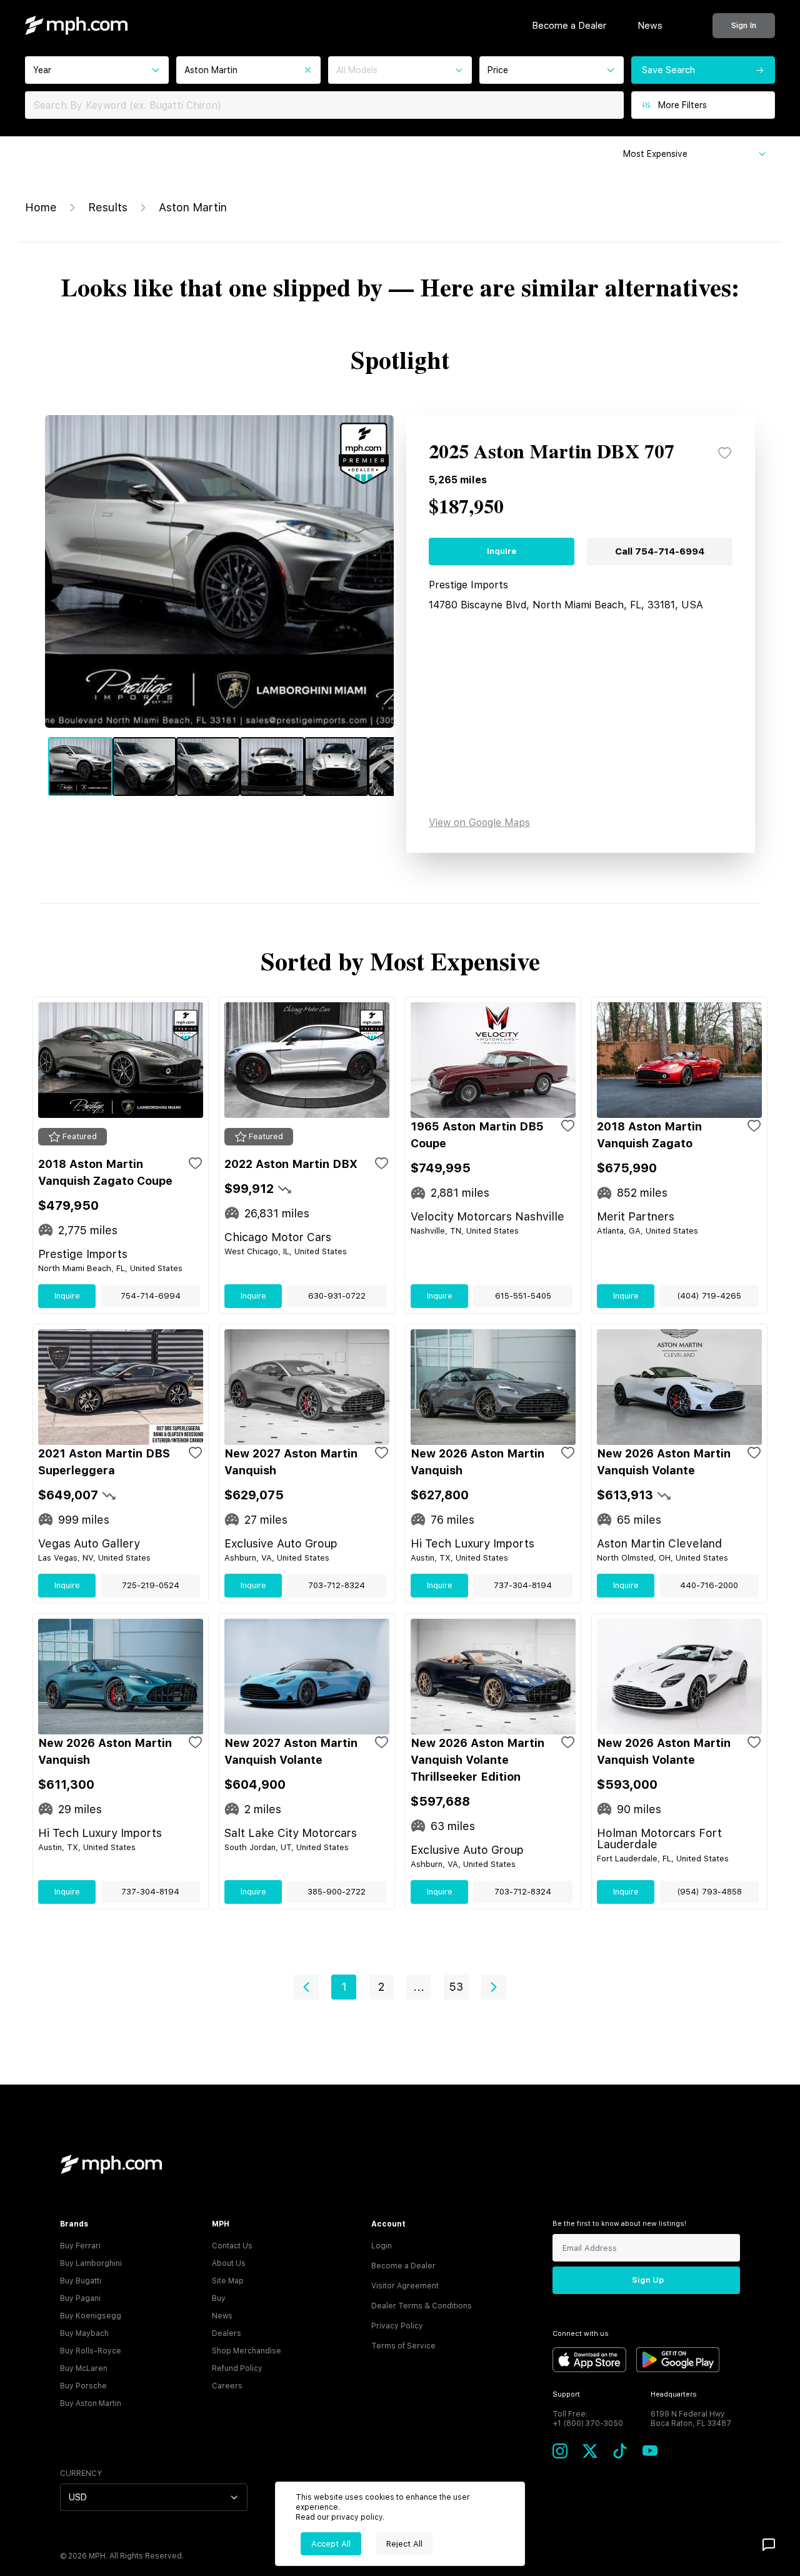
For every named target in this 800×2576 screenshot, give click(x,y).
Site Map (228, 2281)
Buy (219, 2298)
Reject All (404, 2544)
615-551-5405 (523, 1296)
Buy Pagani (80, 2298)
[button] (306, 1987)
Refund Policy (237, 2368)
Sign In (744, 25)
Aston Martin (193, 207)
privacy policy (357, 2517)
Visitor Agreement (405, 2286)
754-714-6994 (151, 1296)
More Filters (682, 105)
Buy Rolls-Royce (91, 2351)
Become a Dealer (569, 26)
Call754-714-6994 (660, 551)
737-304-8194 (523, 1585)
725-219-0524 (151, 1585)
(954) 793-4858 (709, 1892)
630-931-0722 (337, 1296)
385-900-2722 (337, 1892)
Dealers (227, 2333)
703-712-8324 (337, 1585)
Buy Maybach (84, 2333)
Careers (227, 2386)
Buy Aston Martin (91, 2403)
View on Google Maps (479, 823)
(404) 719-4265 (709, 1296)
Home (41, 207)
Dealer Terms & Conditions (422, 2306)
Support (566, 2394)
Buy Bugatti (81, 2281)
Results (108, 207)
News (650, 26)
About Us (229, 2263)
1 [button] (344, 1987)
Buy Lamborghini (91, 2263)
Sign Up (648, 2280)
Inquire (502, 551)
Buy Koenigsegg (91, 2316)
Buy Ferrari (80, 2246)
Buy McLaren (84, 2368)
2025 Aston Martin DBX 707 (552, 453)
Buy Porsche (83, 2386)
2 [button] (381, 1987)
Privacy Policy (397, 2326)
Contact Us (232, 2246)
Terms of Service (403, 2346)
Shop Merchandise (247, 2351)
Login (382, 2246)
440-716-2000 (709, 1585)
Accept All (331, 2544)
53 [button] (456, 1987)
